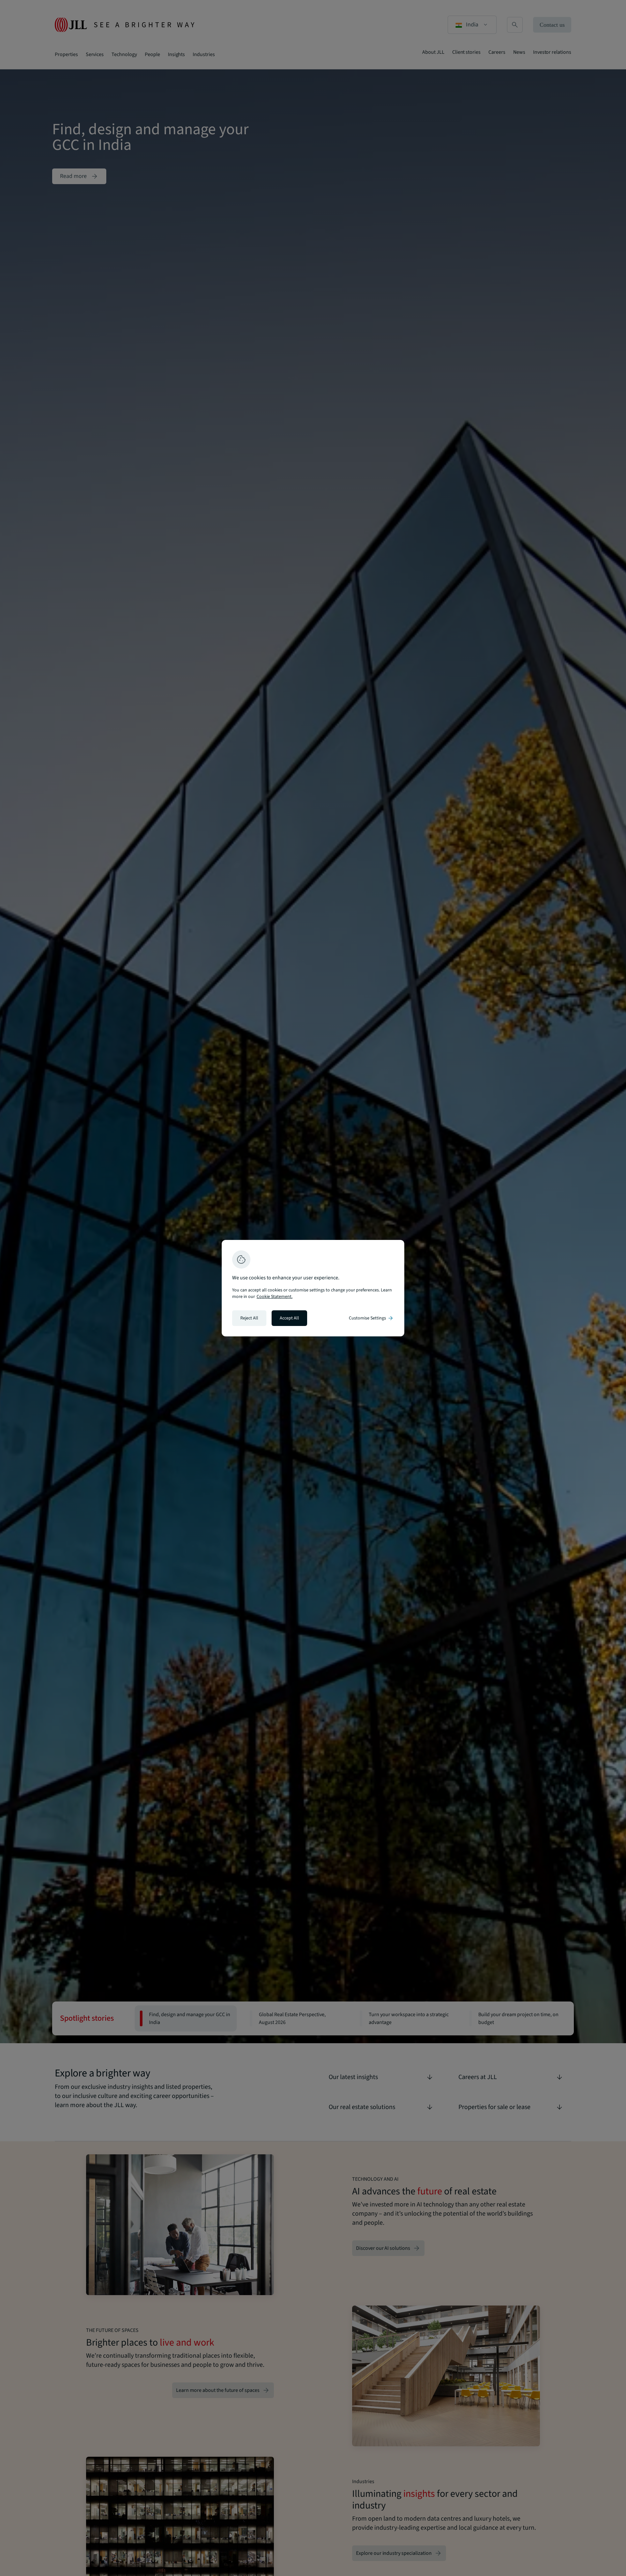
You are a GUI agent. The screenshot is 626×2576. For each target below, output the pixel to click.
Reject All (249, 1318)
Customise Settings (371, 1318)
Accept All (289, 1318)
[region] (313, 1288)
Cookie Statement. (275, 1297)
